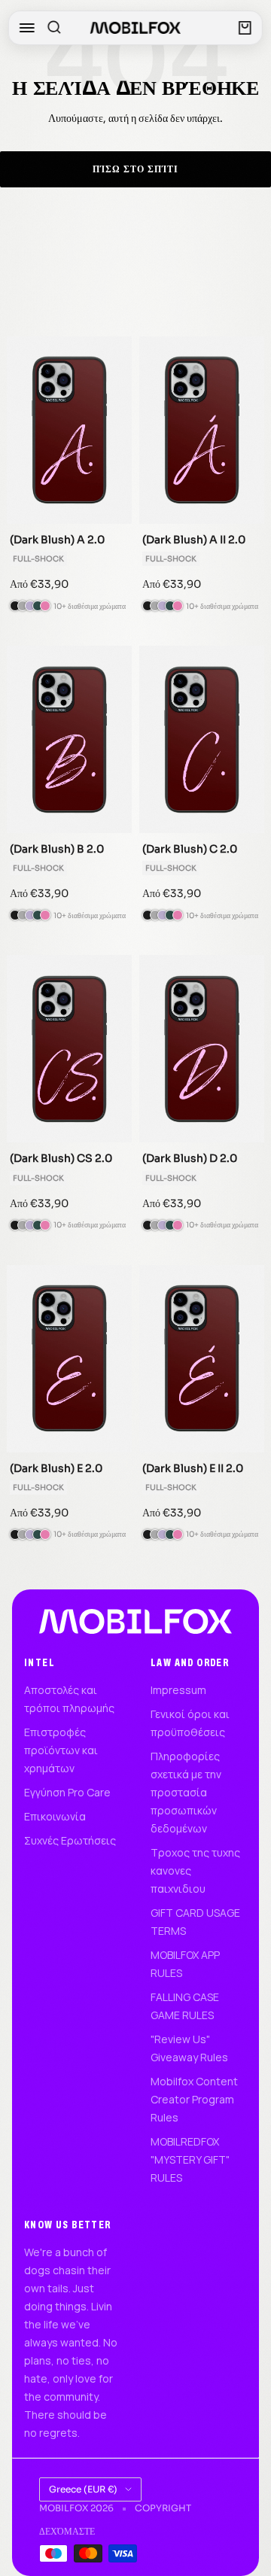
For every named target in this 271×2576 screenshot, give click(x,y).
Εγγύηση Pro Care (67, 1792)
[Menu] (27, 28)
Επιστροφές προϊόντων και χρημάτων (61, 1750)
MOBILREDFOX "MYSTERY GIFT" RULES (190, 2159)
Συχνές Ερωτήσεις (70, 1840)
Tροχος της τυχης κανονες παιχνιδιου (195, 1870)
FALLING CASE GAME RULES (185, 2006)
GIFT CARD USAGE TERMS (195, 1922)
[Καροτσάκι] (245, 28)
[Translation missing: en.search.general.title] (54, 28)
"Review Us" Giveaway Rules (189, 2048)
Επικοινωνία (55, 1816)
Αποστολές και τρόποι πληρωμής (69, 1699)
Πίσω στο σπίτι (135, 169)
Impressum (178, 1690)
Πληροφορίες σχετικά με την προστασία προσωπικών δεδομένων (186, 1792)
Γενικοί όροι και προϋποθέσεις (190, 1723)
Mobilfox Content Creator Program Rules (194, 2099)
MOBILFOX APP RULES (185, 1964)
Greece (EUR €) (83, 2489)
